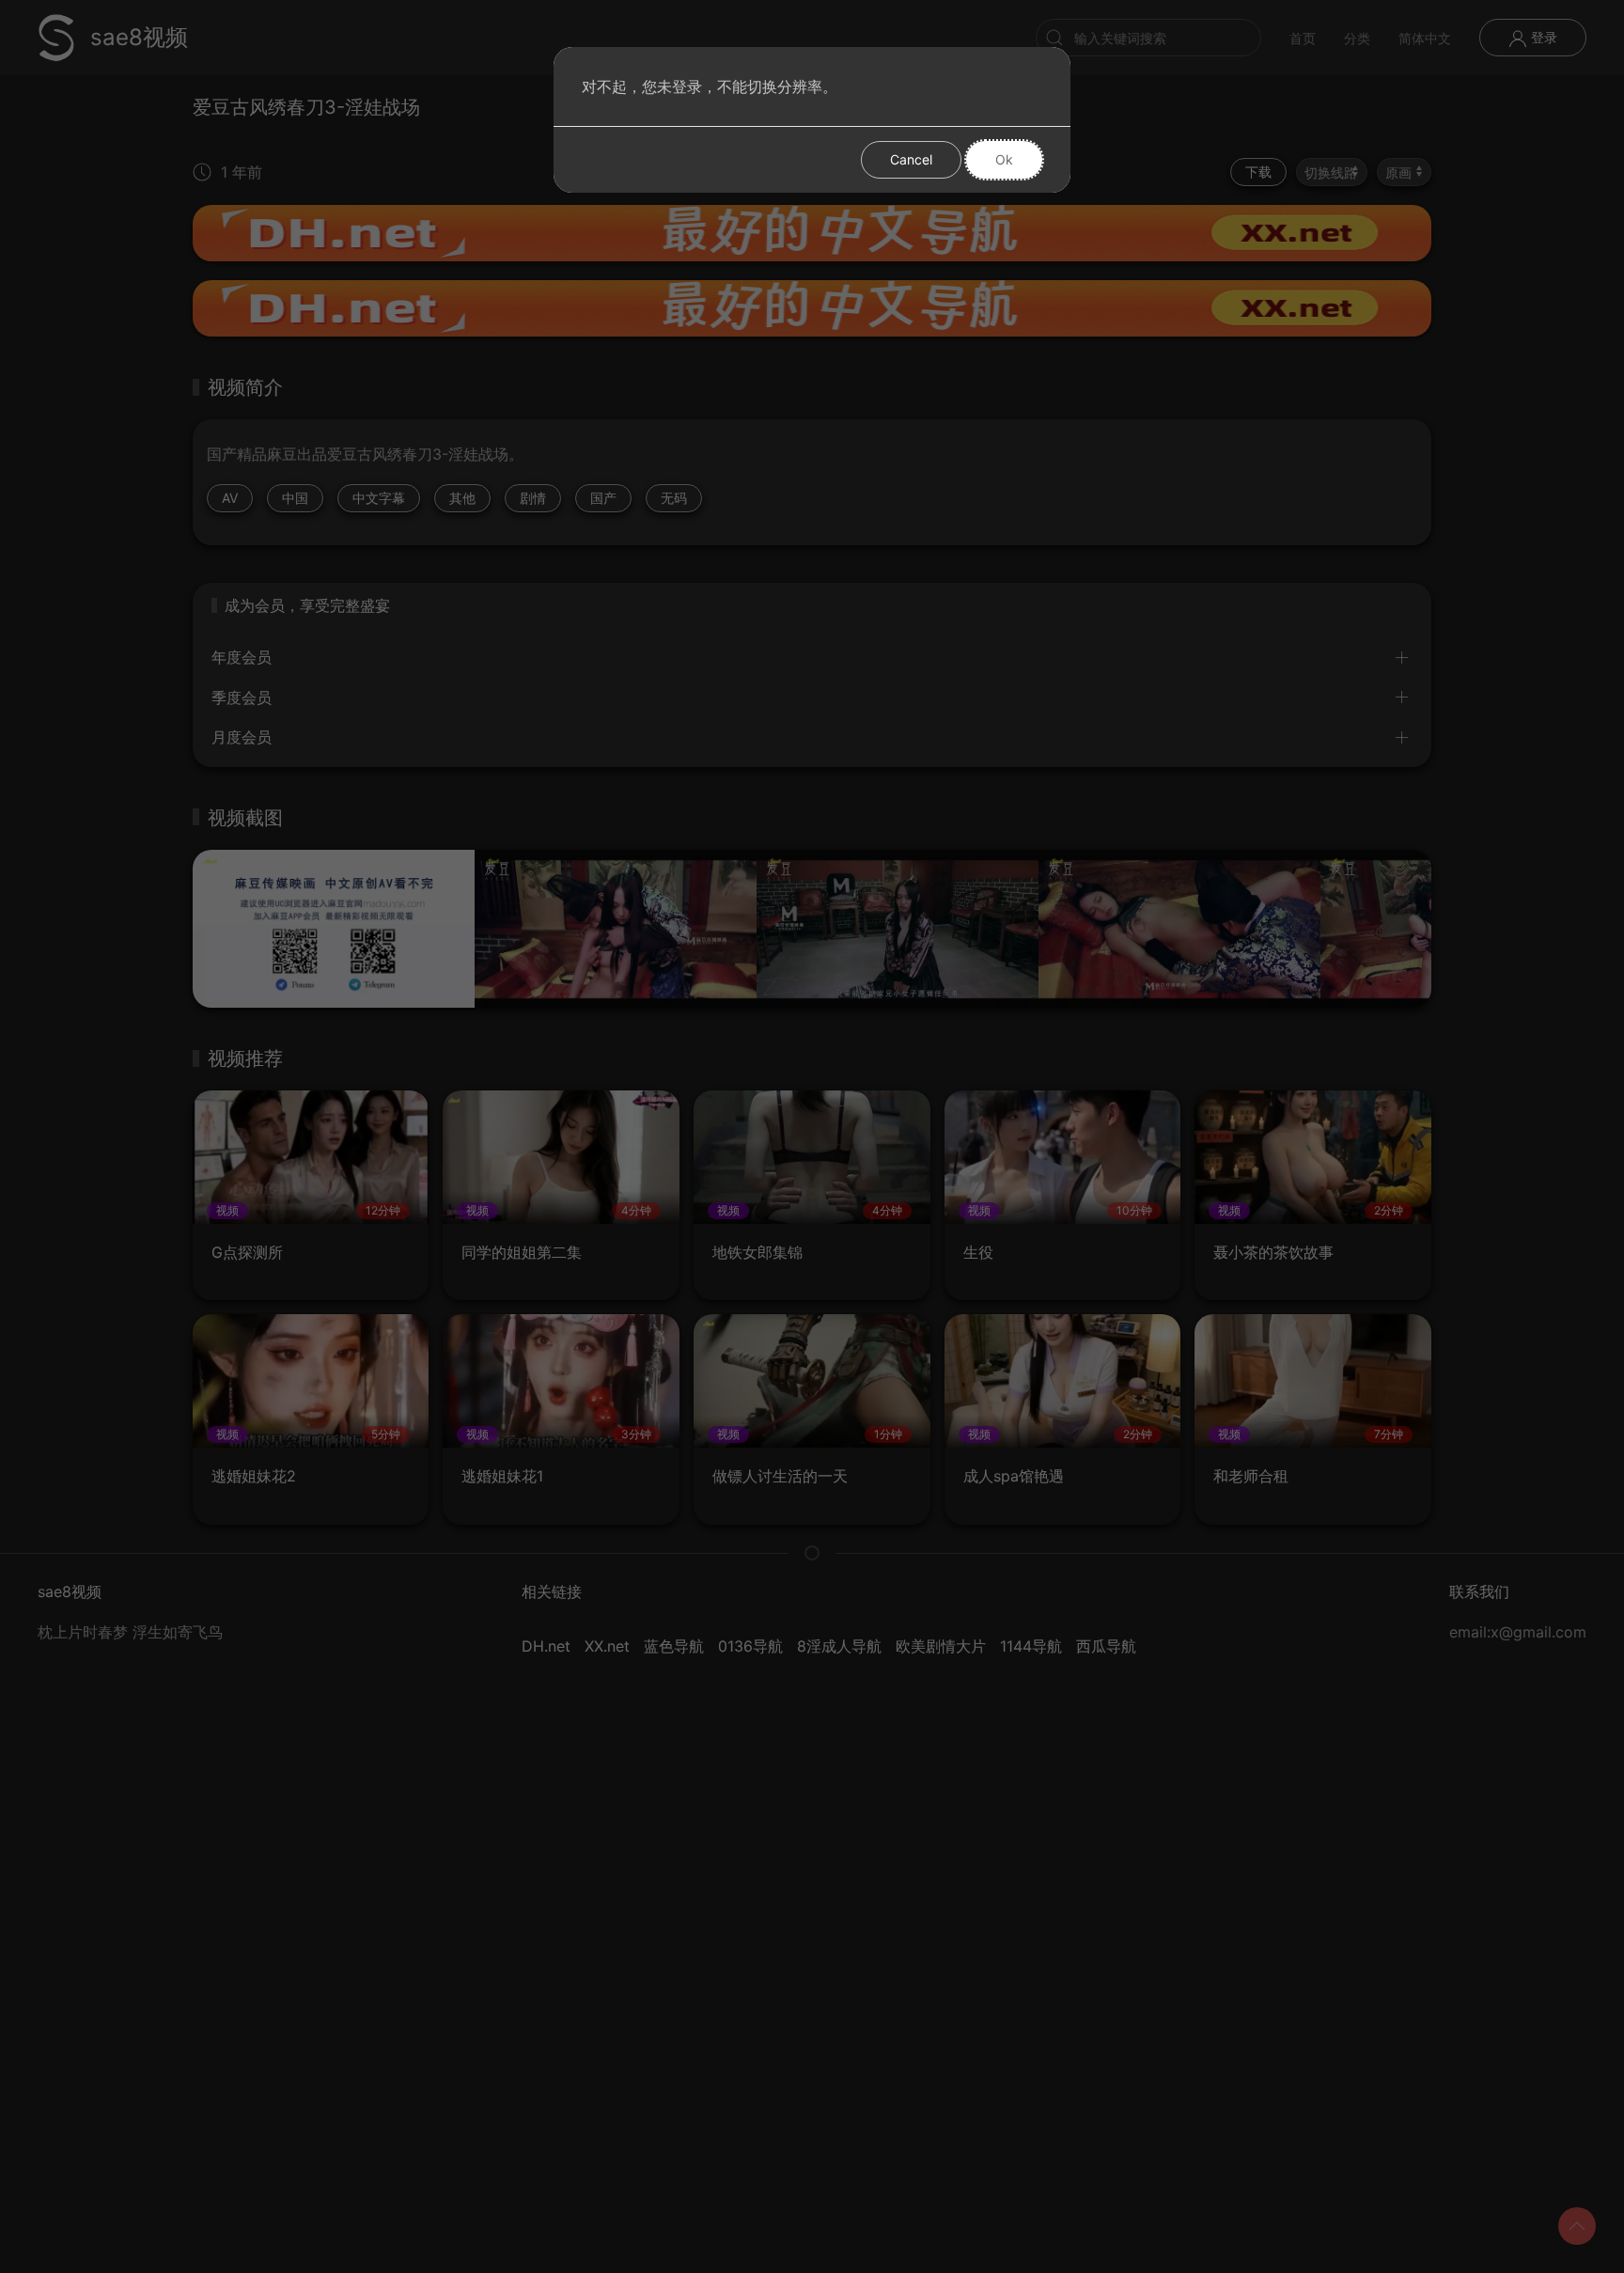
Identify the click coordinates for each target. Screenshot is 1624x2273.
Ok (1004, 159)
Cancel (911, 159)
